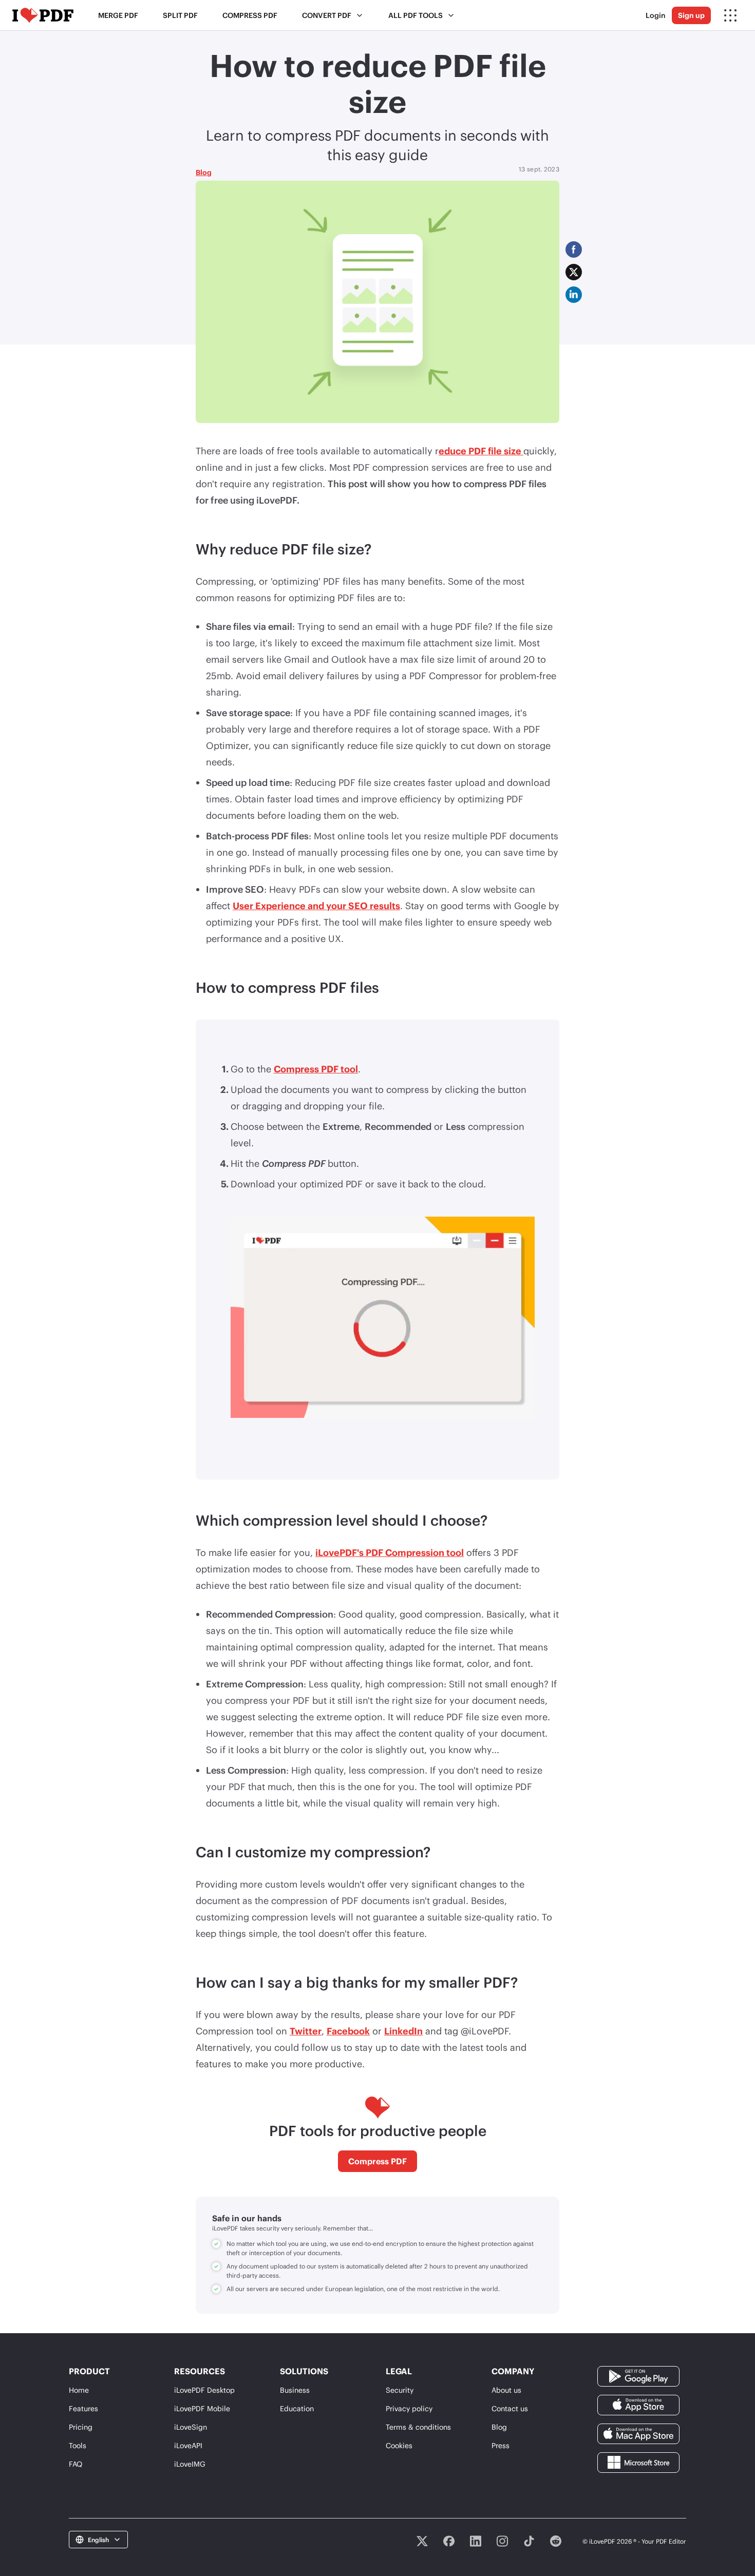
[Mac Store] (638, 2433)
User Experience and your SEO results (316, 906)
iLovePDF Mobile (202, 2408)
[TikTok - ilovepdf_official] (529, 2541)
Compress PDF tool (316, 1069)
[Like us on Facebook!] (449, 2541)
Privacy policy (409, 2408)
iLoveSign (191, 2427)
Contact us (510, 2408)
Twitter (306, 2031)
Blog (204, 172)
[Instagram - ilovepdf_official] (502, 2541)
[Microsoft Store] (638, 2461)
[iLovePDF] (43, 15)
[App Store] (638, 2404)
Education (297, 2408)
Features (83, 2408)
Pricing (81, 2427)
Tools (78, 2445)
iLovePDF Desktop (204, 2390)
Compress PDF (250, 15)
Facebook (348, 2031)
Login (656, 15)
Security (400, 2390)
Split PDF (180, 15)
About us (506, 2390)
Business (295, 2390)
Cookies (399, 2445)
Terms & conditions (418, 2427)
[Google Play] (638, 2375)
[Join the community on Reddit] (556, 2541)
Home (79, 2390)
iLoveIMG (190, 2464)
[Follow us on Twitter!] (422, 2541)
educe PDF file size (481, 451)
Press (501, 2445)
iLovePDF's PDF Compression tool (390, 1552)
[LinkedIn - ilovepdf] (476, 2541)
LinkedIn (403, 2031)
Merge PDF (118, 15)
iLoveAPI (188, 2445)
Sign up (691, 15)
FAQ (75, 2464)
